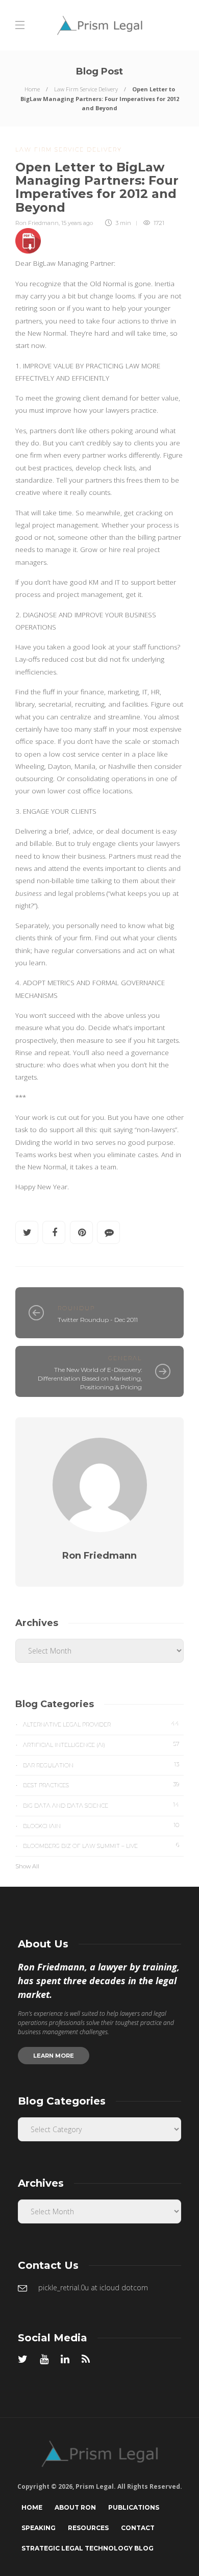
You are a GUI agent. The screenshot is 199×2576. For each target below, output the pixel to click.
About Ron (75, 2507)
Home (32, 89)
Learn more (54, 2056)
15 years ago (77, 223)
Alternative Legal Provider (101, 1724)
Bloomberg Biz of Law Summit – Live (101, 1845)
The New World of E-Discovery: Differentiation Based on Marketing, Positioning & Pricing (90, 1378)
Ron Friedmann (37, 223)
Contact (138, 2528)
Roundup (76, 1308)
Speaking (39, 2528)
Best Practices (101, 1785)
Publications (134, 2507)
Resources (88, 2528)
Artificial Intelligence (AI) (101, 1744)
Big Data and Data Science (101, 1805)
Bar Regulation (101, 1765)
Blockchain (101, 1825)
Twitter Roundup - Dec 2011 (98, 1320)
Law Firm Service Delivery (86, 89)
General (125, 1358)
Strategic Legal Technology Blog (88, 2548)
